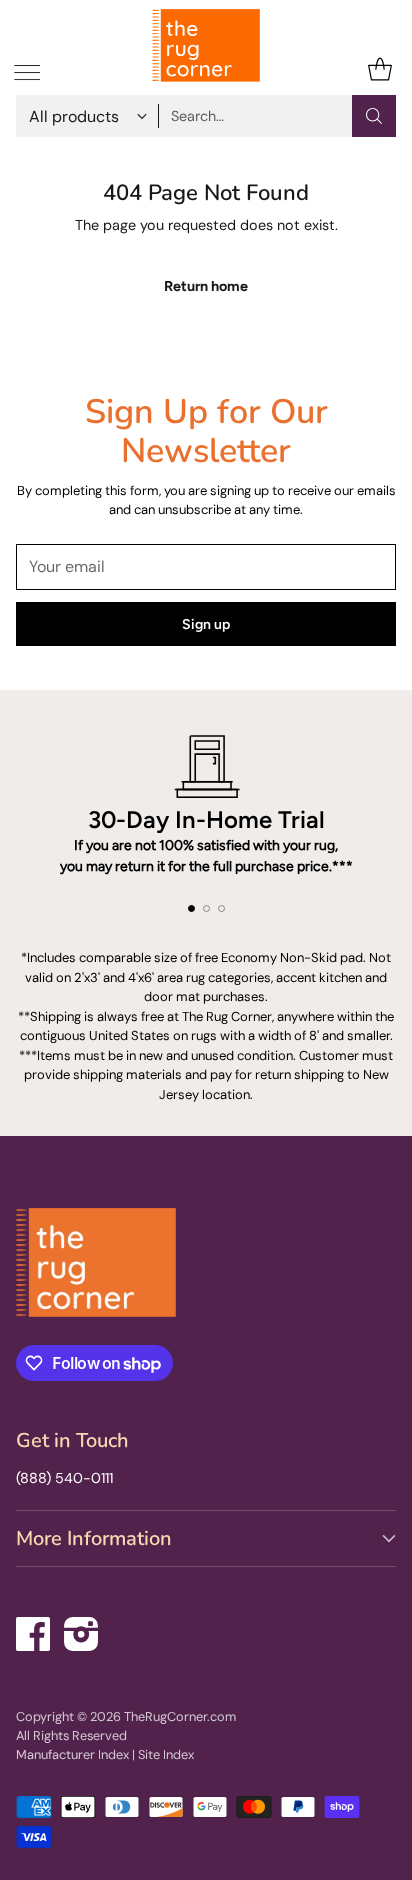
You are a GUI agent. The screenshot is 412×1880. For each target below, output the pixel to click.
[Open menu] (26, 69)
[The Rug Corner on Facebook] (34, 1630)
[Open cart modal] (379, 69)
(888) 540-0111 (64, 1478)
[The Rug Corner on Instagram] (82, 1630)
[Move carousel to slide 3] (221, 908)
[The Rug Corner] (206, 45)
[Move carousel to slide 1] (191, 908)
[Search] (374, 116)
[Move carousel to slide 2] (206, 908)
